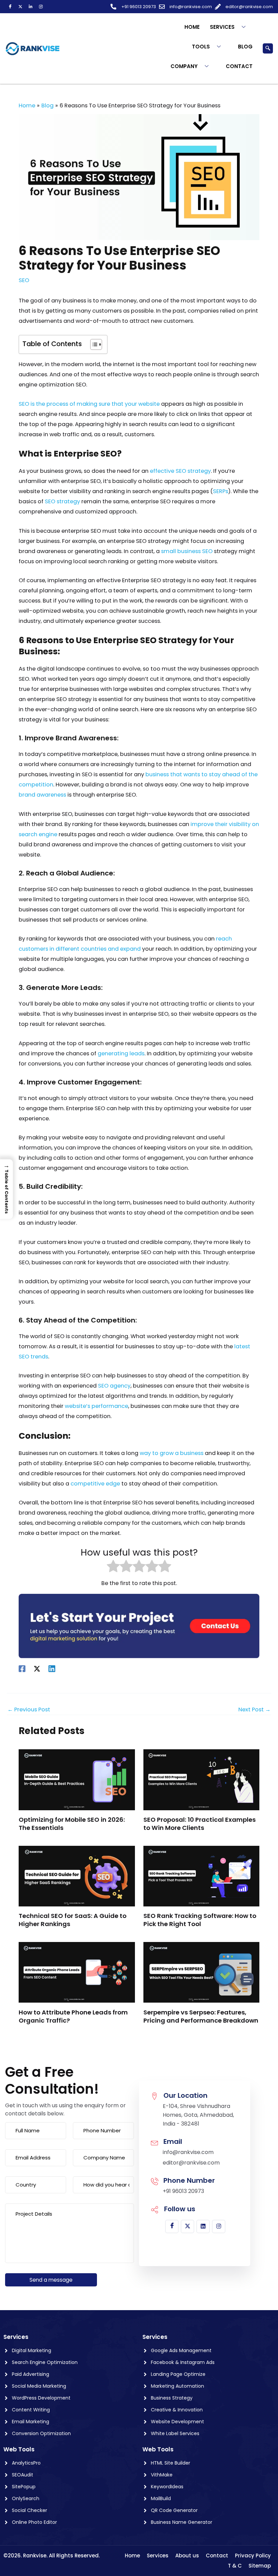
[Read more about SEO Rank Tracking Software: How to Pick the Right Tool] (201, 1876)
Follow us (180, 2209)
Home (192, 27)
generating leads (121, 1053)
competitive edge (95, 1484)
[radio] (113, 1568)
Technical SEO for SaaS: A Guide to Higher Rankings (73, 1920)
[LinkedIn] (31, 7)
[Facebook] (10, 7)
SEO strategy (62, 501)
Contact (239, 66)
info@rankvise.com (188, 2152)
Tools (201, 47)
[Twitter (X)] (20, 7)
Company (184, 66)
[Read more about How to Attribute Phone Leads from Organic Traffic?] (77, 1972)
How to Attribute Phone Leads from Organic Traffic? (73, 2016)
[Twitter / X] (37, 1669)
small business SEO (187, 551)
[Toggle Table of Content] (93, 344)
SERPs (221, 491)
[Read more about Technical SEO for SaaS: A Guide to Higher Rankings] (77, 1876)
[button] (268, 48)
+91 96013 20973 (183, 2191)
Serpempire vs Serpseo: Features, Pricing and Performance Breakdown (201, 2016)
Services (222, 27)
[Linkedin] (52, 1669)
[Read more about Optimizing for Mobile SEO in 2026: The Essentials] (77, 1780)
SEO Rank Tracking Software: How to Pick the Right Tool (200, 1920)
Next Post (254, 1710)
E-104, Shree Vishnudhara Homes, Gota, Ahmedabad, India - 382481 (198, 2115)
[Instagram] (41, 7)
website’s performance (96, 1406)
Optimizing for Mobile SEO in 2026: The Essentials (72, 1824)
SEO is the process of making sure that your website (89, 404)
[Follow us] (155, 2210)
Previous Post (29, 1710)
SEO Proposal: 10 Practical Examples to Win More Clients (200, 1824)
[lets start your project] (139, 1625)
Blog (245, 47)
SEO (24, 280)
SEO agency (114, 1386)
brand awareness (42, 795)
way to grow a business (172, 1453)
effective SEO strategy (180, 471)
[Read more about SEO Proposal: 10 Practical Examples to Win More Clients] (201, 1780)
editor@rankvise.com (191, 2163)
